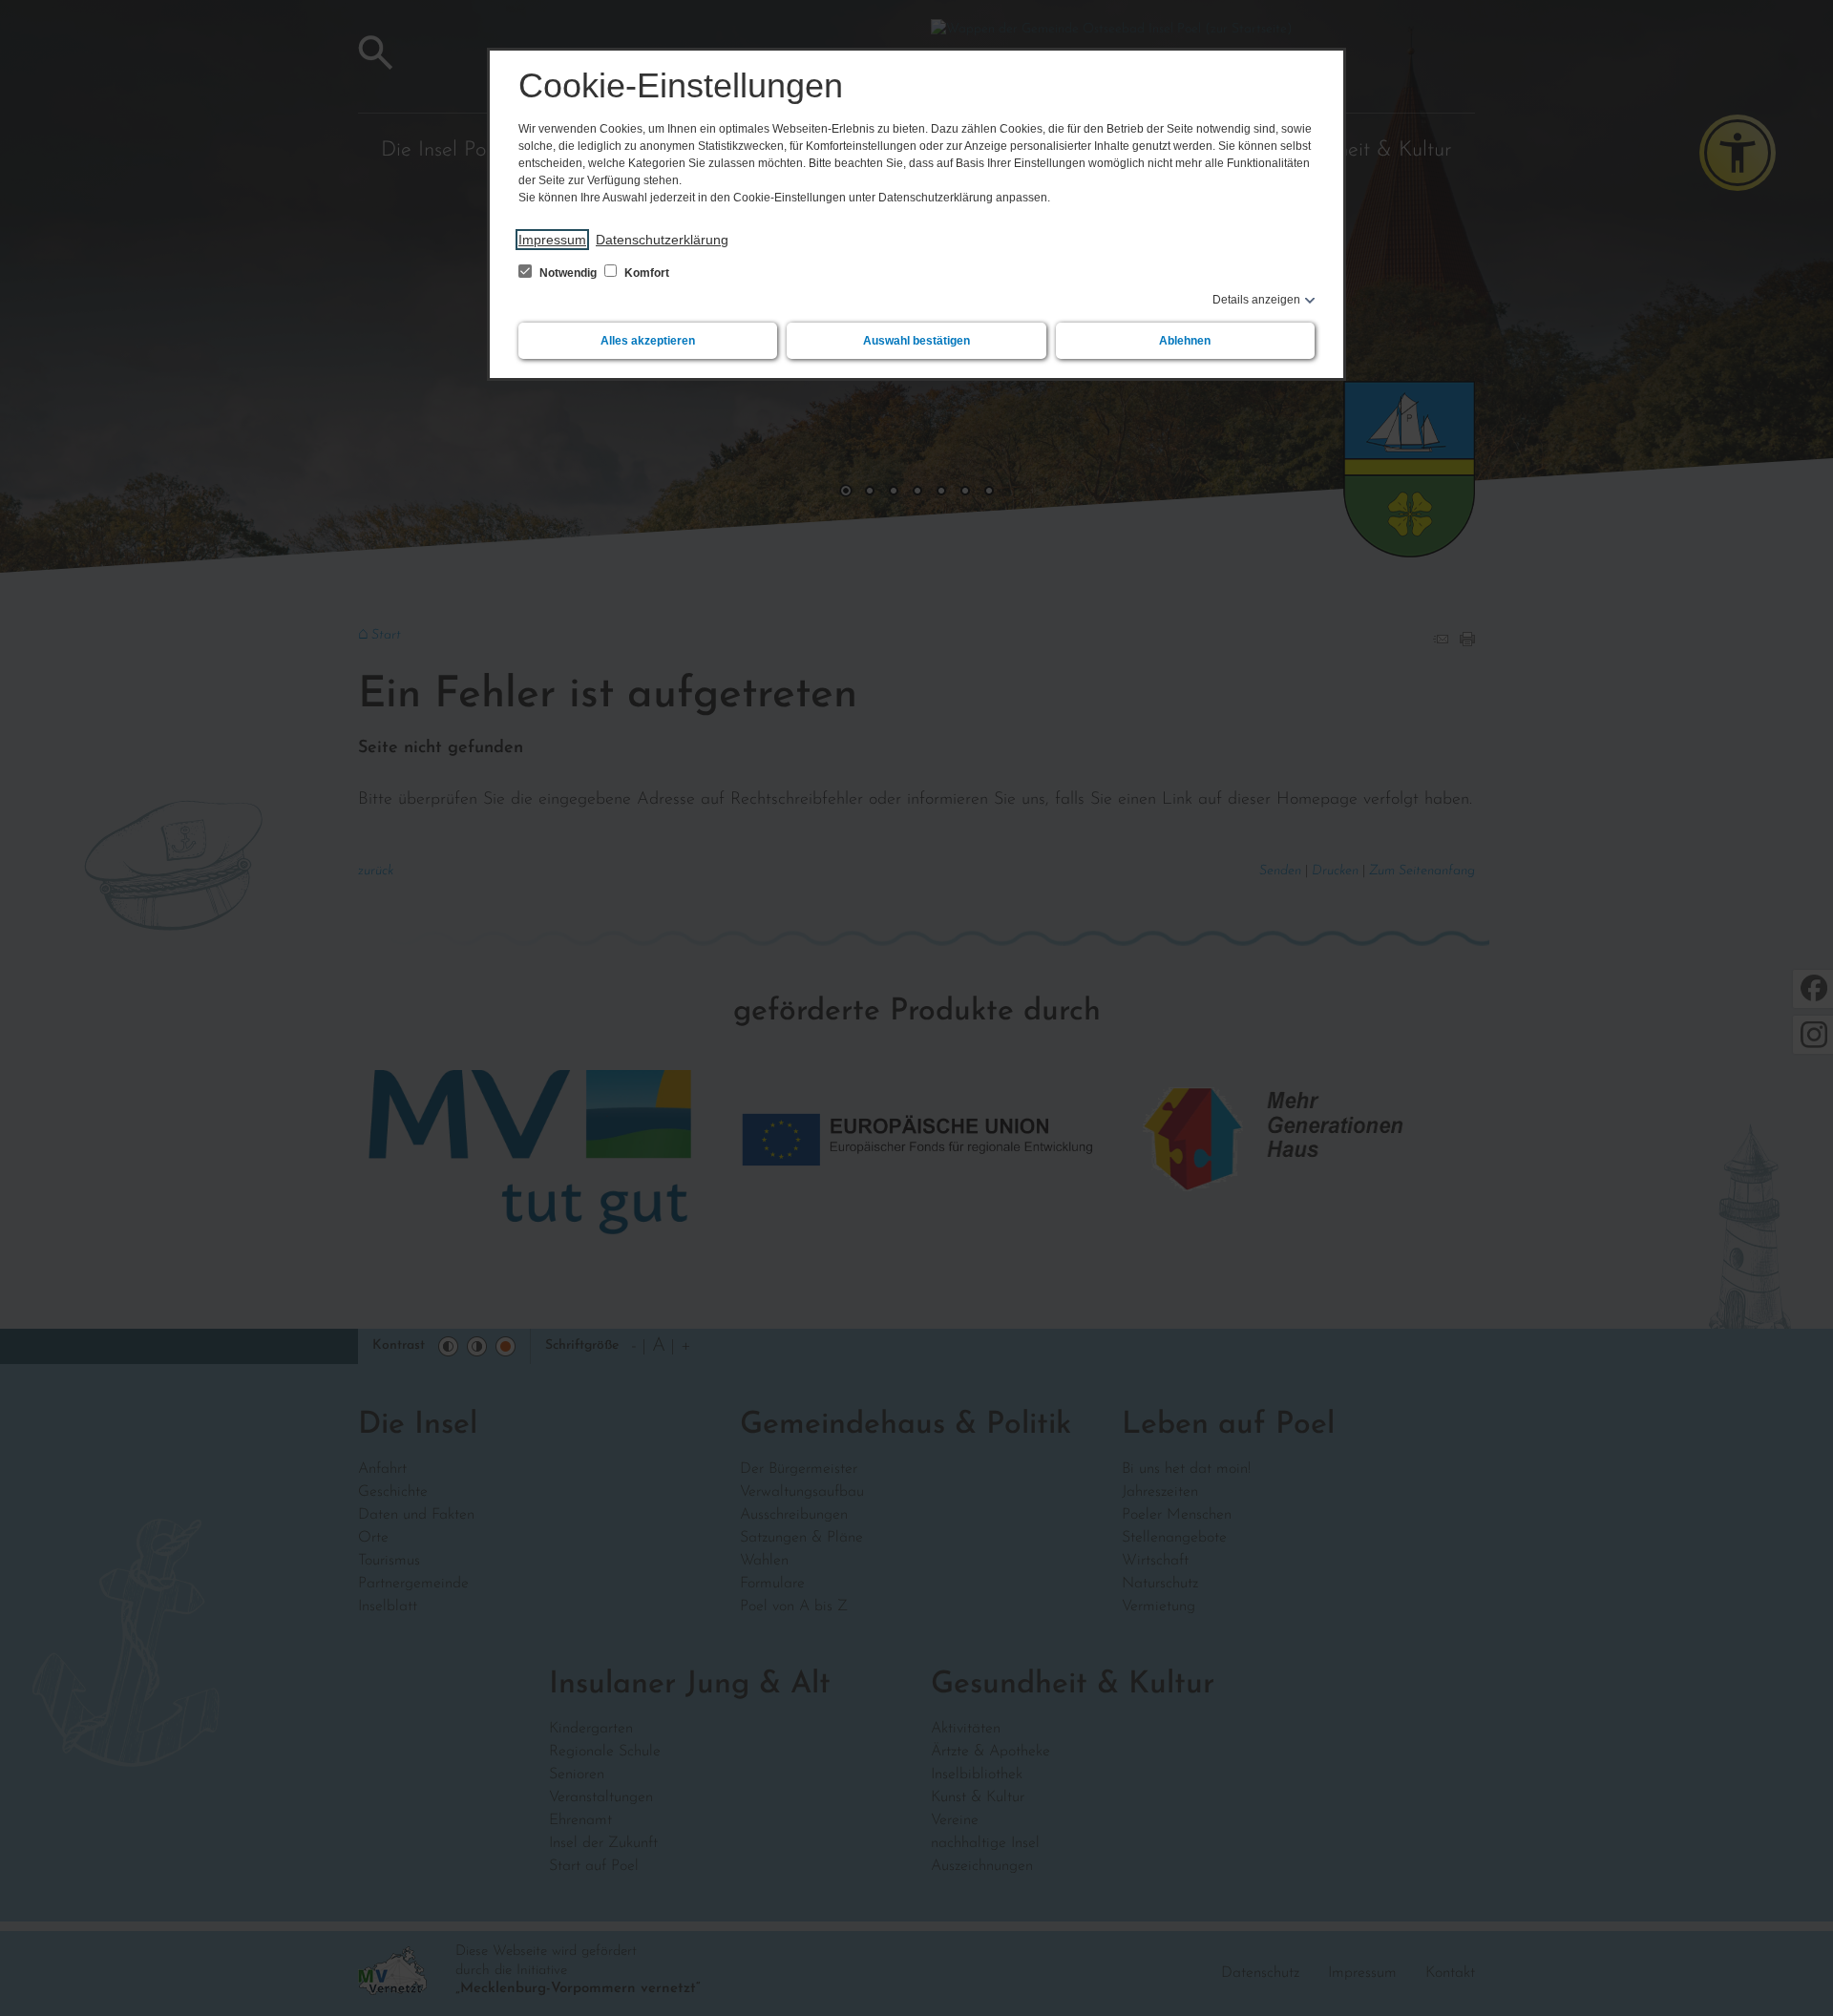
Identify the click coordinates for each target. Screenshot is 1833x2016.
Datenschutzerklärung (662, 240)
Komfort (645, 273)
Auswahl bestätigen (916, 341)
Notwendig (568, 273)
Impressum (552, 240)
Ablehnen (1185, 341)
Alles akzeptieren (648, 341)
